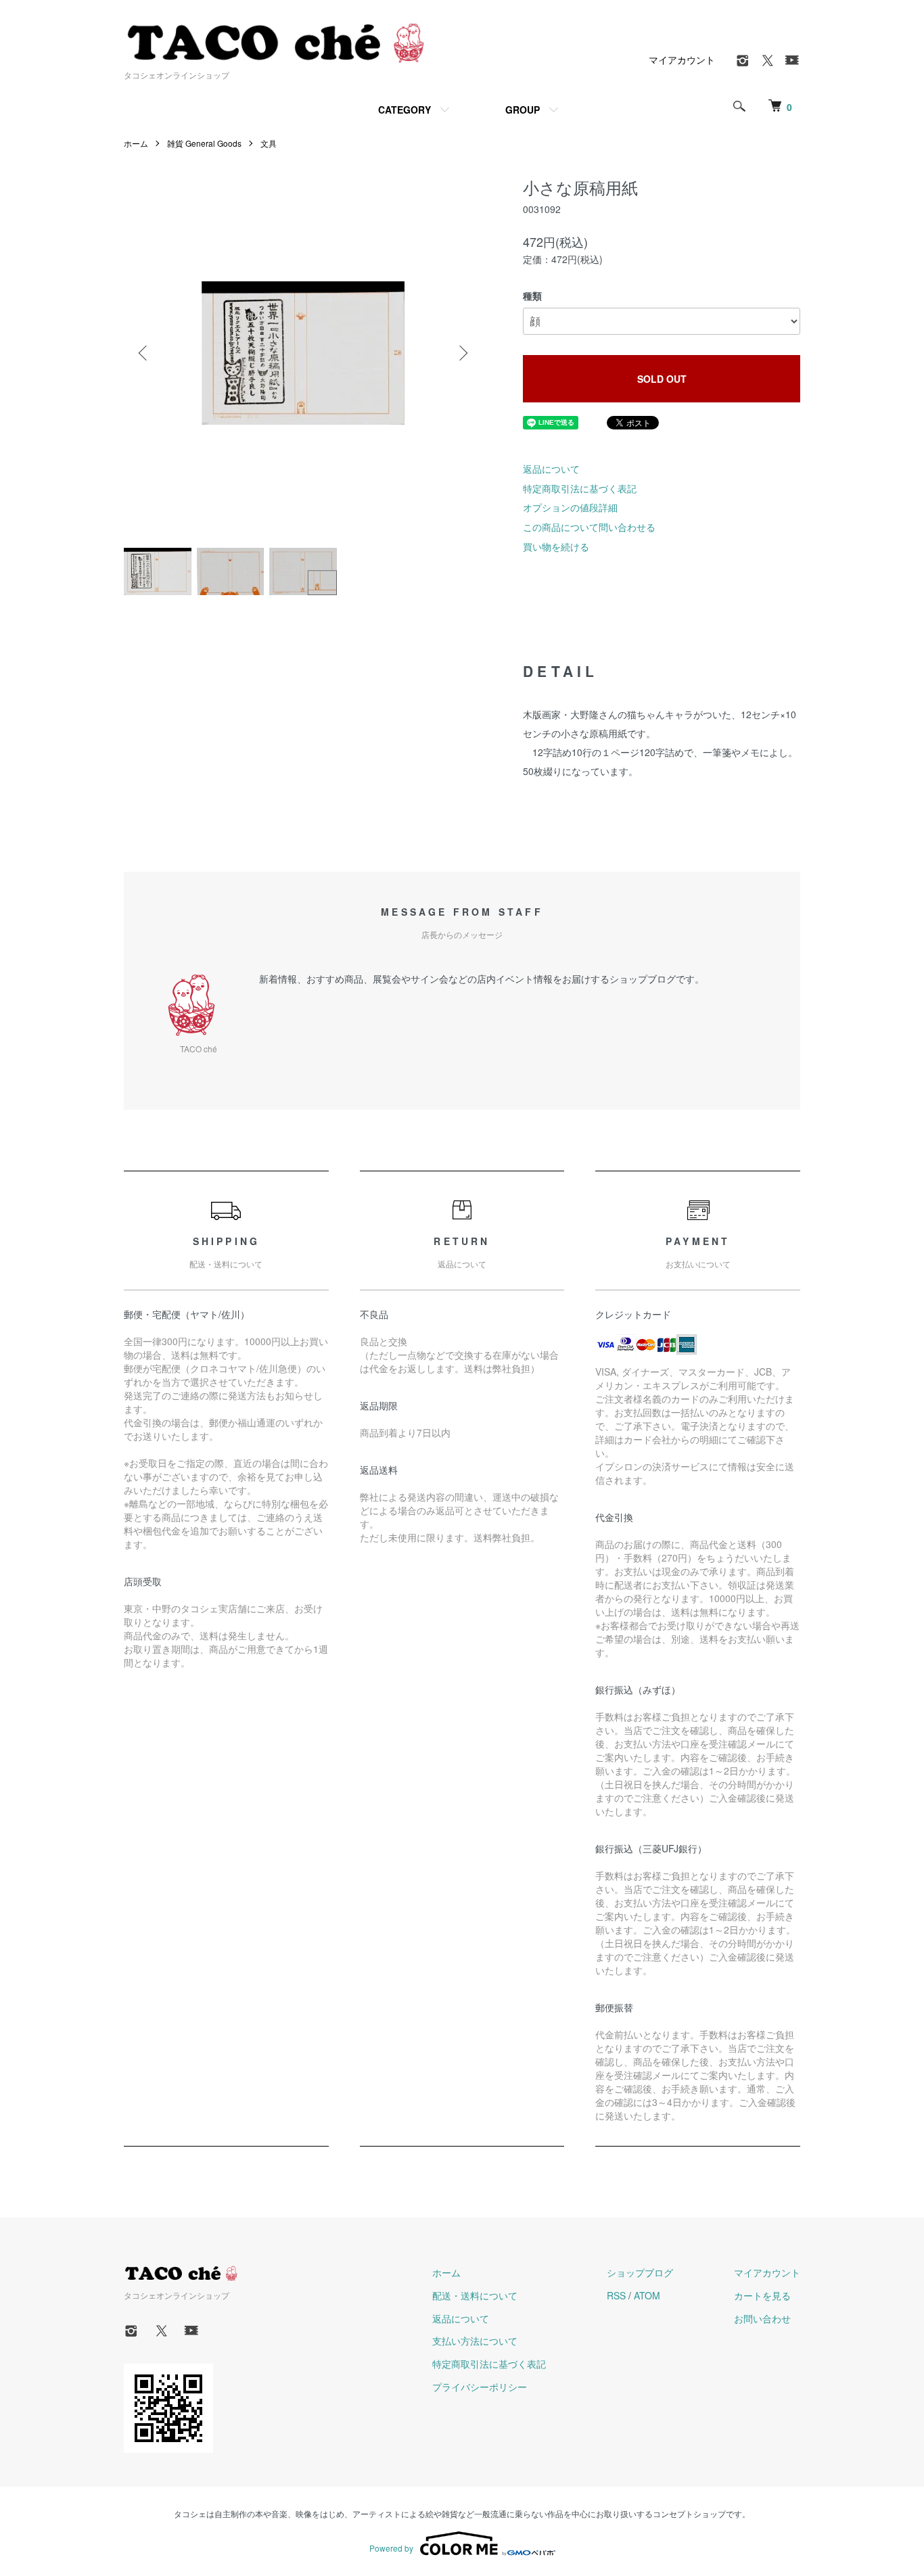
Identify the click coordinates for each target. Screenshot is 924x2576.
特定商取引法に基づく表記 (580, 488)
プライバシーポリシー (480, 2387)
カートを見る (762, 2295)
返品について (551, 469)
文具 (269, 143)
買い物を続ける (556, 546)
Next (462, 353)
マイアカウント (682, 60)
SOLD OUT (662, 379)
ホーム (136, 143)
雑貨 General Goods (204, 143)
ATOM (647, 2295)
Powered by (391, 2548)
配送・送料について (475, 2295)
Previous (144, 353)
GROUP (523, 110)
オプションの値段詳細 (570, 507)
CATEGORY (405, 110)
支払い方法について (475, 2341)
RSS (616, 2295)
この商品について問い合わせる (589, 527)
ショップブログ (640, 2272)
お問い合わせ (762, 2318)
